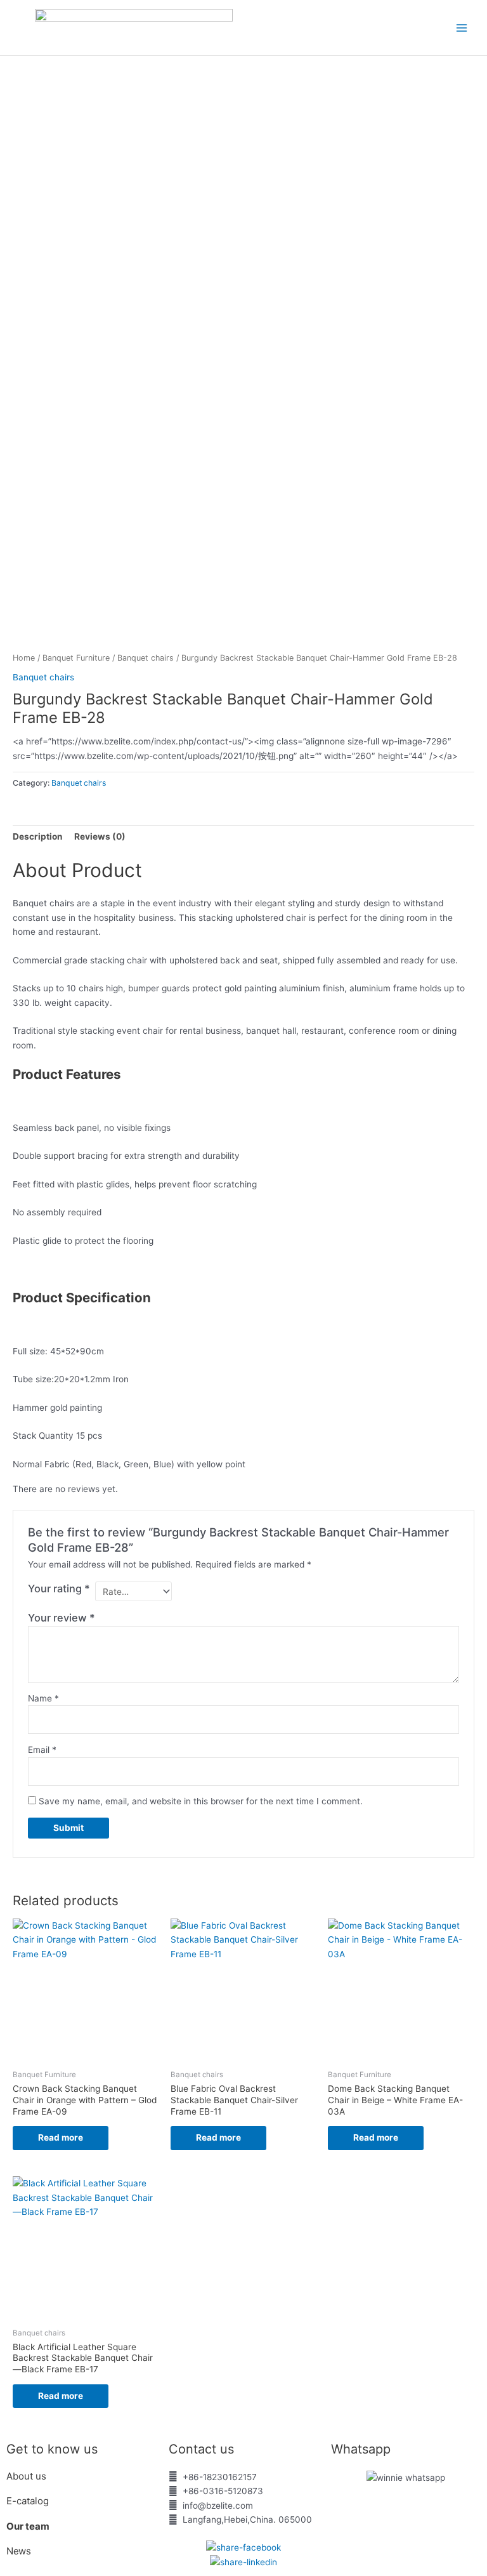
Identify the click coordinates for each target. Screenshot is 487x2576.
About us (28, 2476)
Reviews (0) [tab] (100, 836)
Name (43, 1698)
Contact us (201, 2449)
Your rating (59, 1589)
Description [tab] (38, 836)
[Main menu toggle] (462, 28)
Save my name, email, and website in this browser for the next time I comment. (201, 1801)
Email (42, 1750)
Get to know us (52, 2449)
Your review (62, 1618)
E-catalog (28, 2501)
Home (24, 658)
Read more (61, 2137)
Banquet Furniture (76, 658)
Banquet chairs (146, 658)
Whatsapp (361, 2449)
